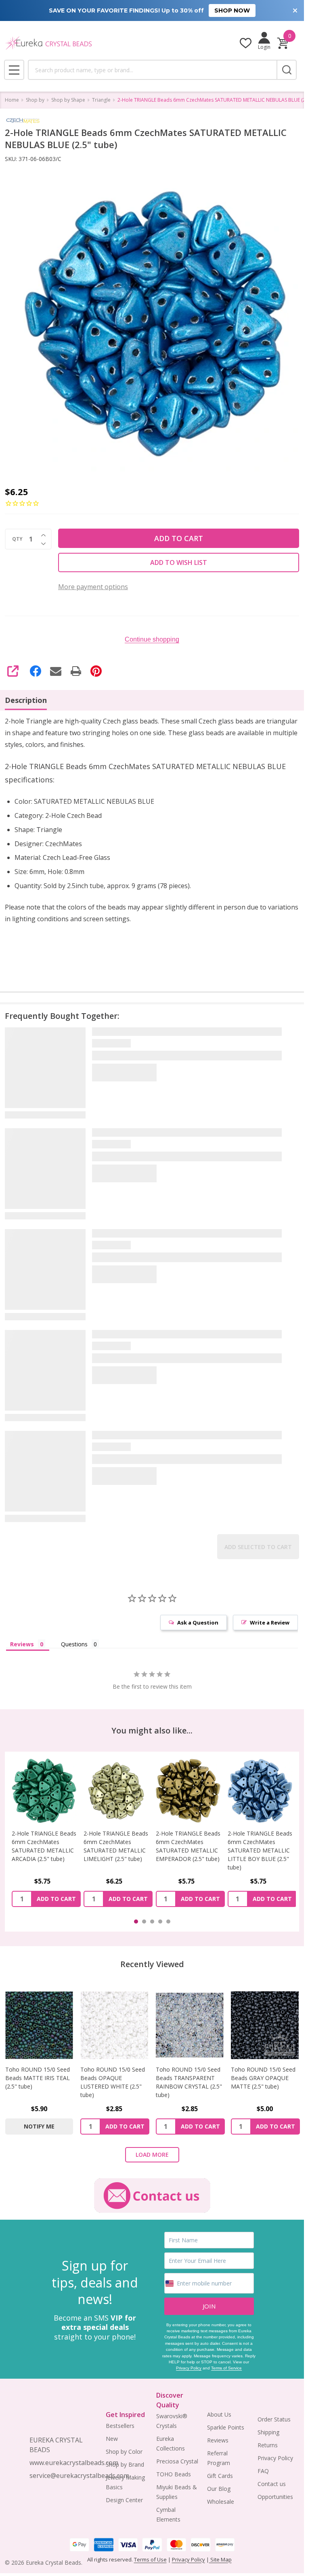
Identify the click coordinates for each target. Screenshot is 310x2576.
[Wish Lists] (246, 43)
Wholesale (221, 2502)
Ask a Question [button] (198, 1623)
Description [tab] (26, 700)
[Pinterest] (96, 671)
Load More (152, 2155)
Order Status (274, 2419)
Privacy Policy (189, 2368)
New (112, 2439)
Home (12, 100)
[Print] (76, 671)
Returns (268, 2445)
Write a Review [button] (270, 1623)
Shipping (268, 2432)
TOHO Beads (174, 2474)
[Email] (56, 671)
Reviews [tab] (22, 1644)
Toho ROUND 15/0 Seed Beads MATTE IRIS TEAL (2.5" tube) (38, 2078)
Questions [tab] (74, 1644)
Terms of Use (150, 2559)
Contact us (272, 2484)
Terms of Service (226, 2368)
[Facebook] (36, 671)
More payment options (93, 587)
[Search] (287, 70)
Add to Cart (179, 538)
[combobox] (152, 70)
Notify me (39, 2126)
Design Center (124, 2500)
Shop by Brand (125, 2464)
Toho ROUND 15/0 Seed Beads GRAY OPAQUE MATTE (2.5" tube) (263, 2078)
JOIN (209, 2306)
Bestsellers (120, 2426)
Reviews (218, 2440)
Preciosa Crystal (177, 2461)
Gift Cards (220, 2476)
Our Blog (219, 2489)
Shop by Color (124, 2452)
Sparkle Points (226, 2427)
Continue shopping (152, 639)
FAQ (263, 2471)
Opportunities (275, 2497)
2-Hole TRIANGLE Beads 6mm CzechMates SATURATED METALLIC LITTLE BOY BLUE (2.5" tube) (188, 1850)
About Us (219, 2414)
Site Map (220, 2559)
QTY (17, 539)
